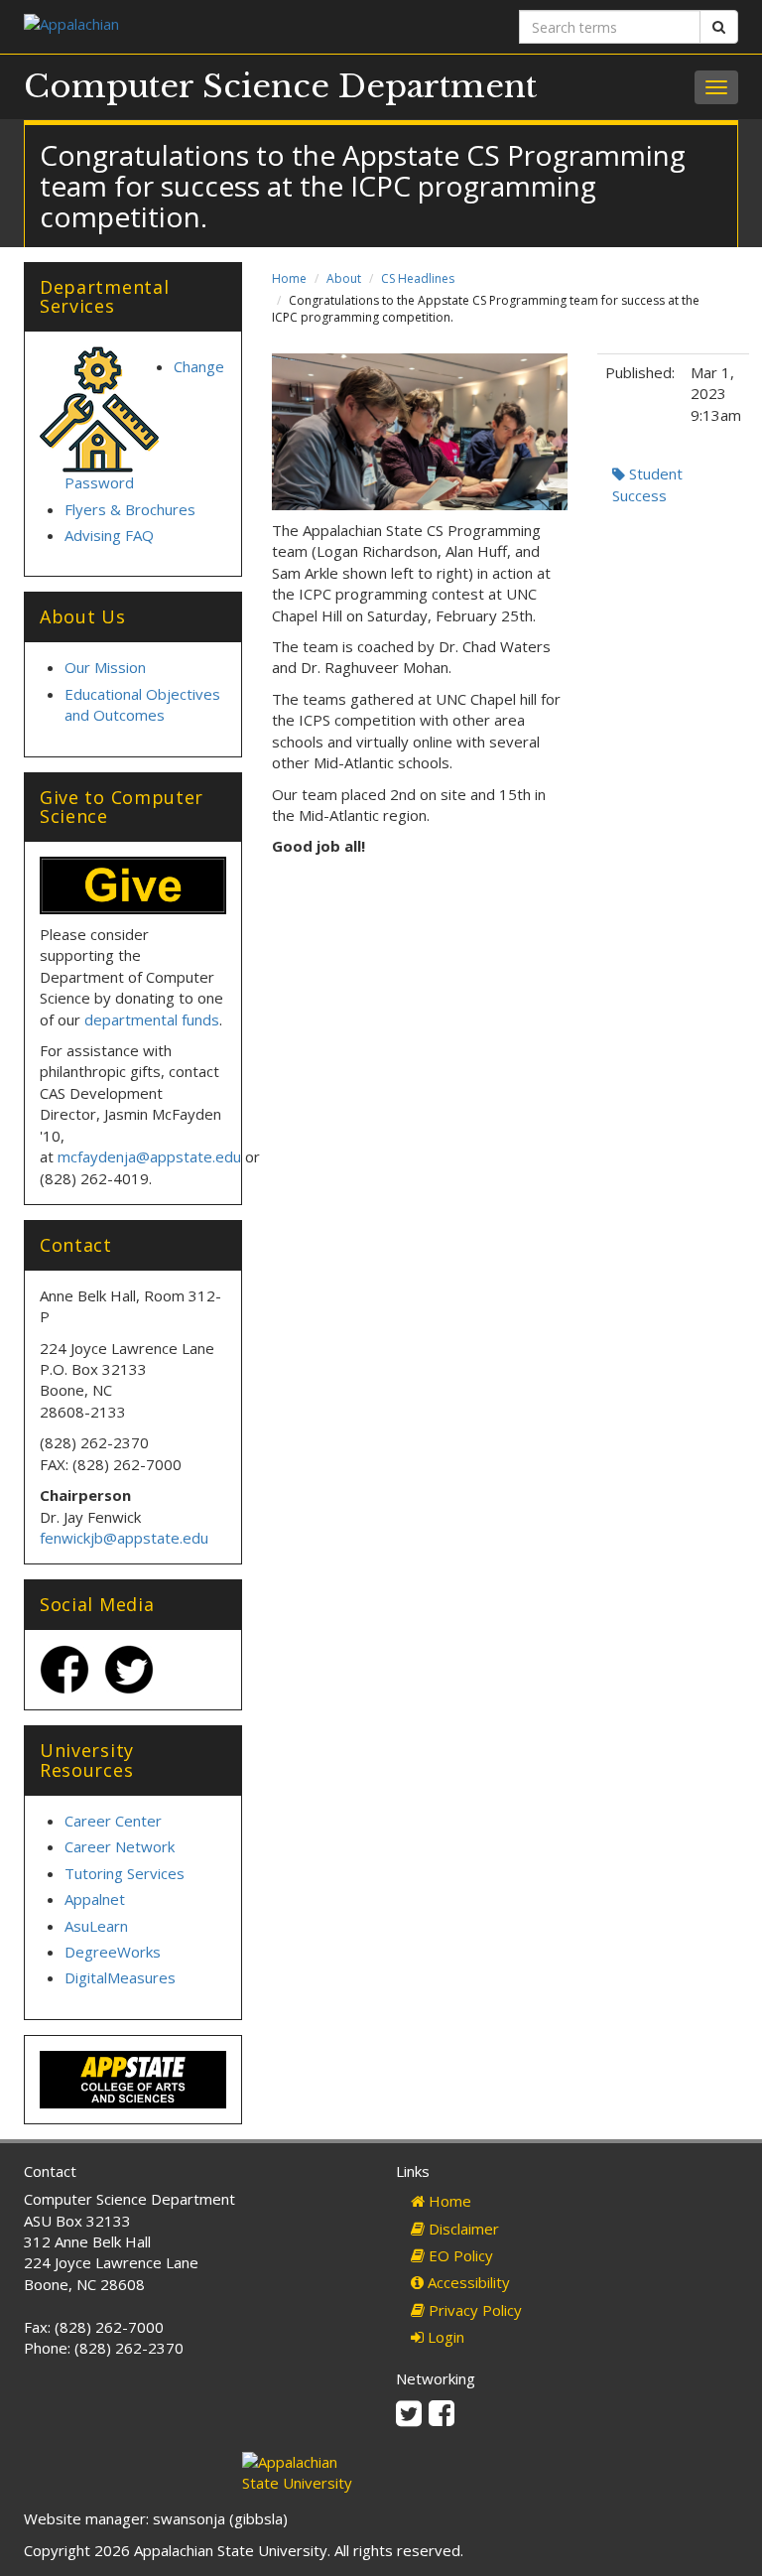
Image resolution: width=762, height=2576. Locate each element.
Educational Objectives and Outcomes (142, 704)
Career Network (120, 1846)
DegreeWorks (113, 1952)
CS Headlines (418, 278)
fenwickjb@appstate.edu (124, 1538)
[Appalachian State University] (195, 26)
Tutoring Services (125, 1873)
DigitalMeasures (120, 1977)
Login (444, 2337)
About (344, 278)
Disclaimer (462, 2229)
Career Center (113, 1821)
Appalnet (95, 1899)
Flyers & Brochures (130, 509)
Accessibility (467, 2282)
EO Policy (459, 2255)
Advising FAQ (109, 535)
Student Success (647, 484)
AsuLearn (96, 1926)
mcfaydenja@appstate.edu (149, 1156)
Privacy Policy (473, 2310)
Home (289, 278)
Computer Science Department (280, 86)
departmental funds (152, 1019)
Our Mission (105, 667)
